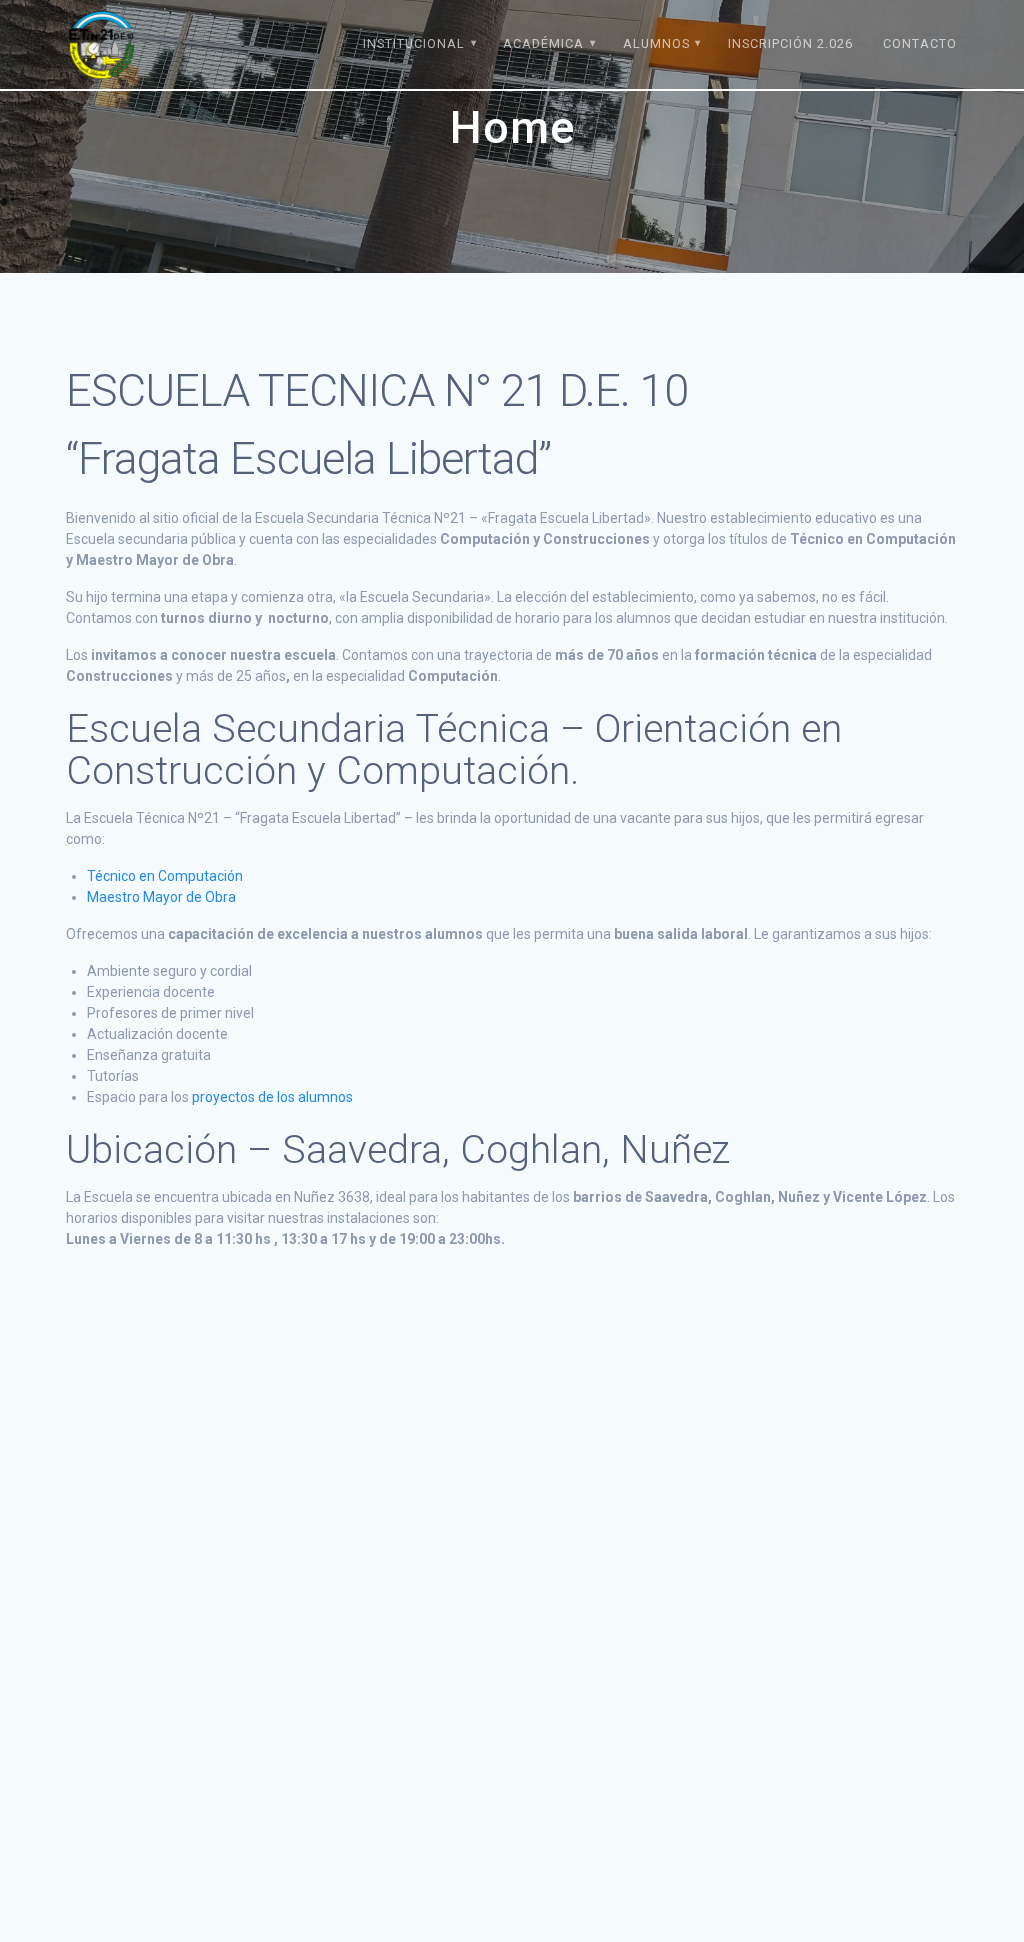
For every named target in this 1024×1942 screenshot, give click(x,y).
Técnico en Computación (165, 876)
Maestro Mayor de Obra (161, 897)
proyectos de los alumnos (272, 1097)
